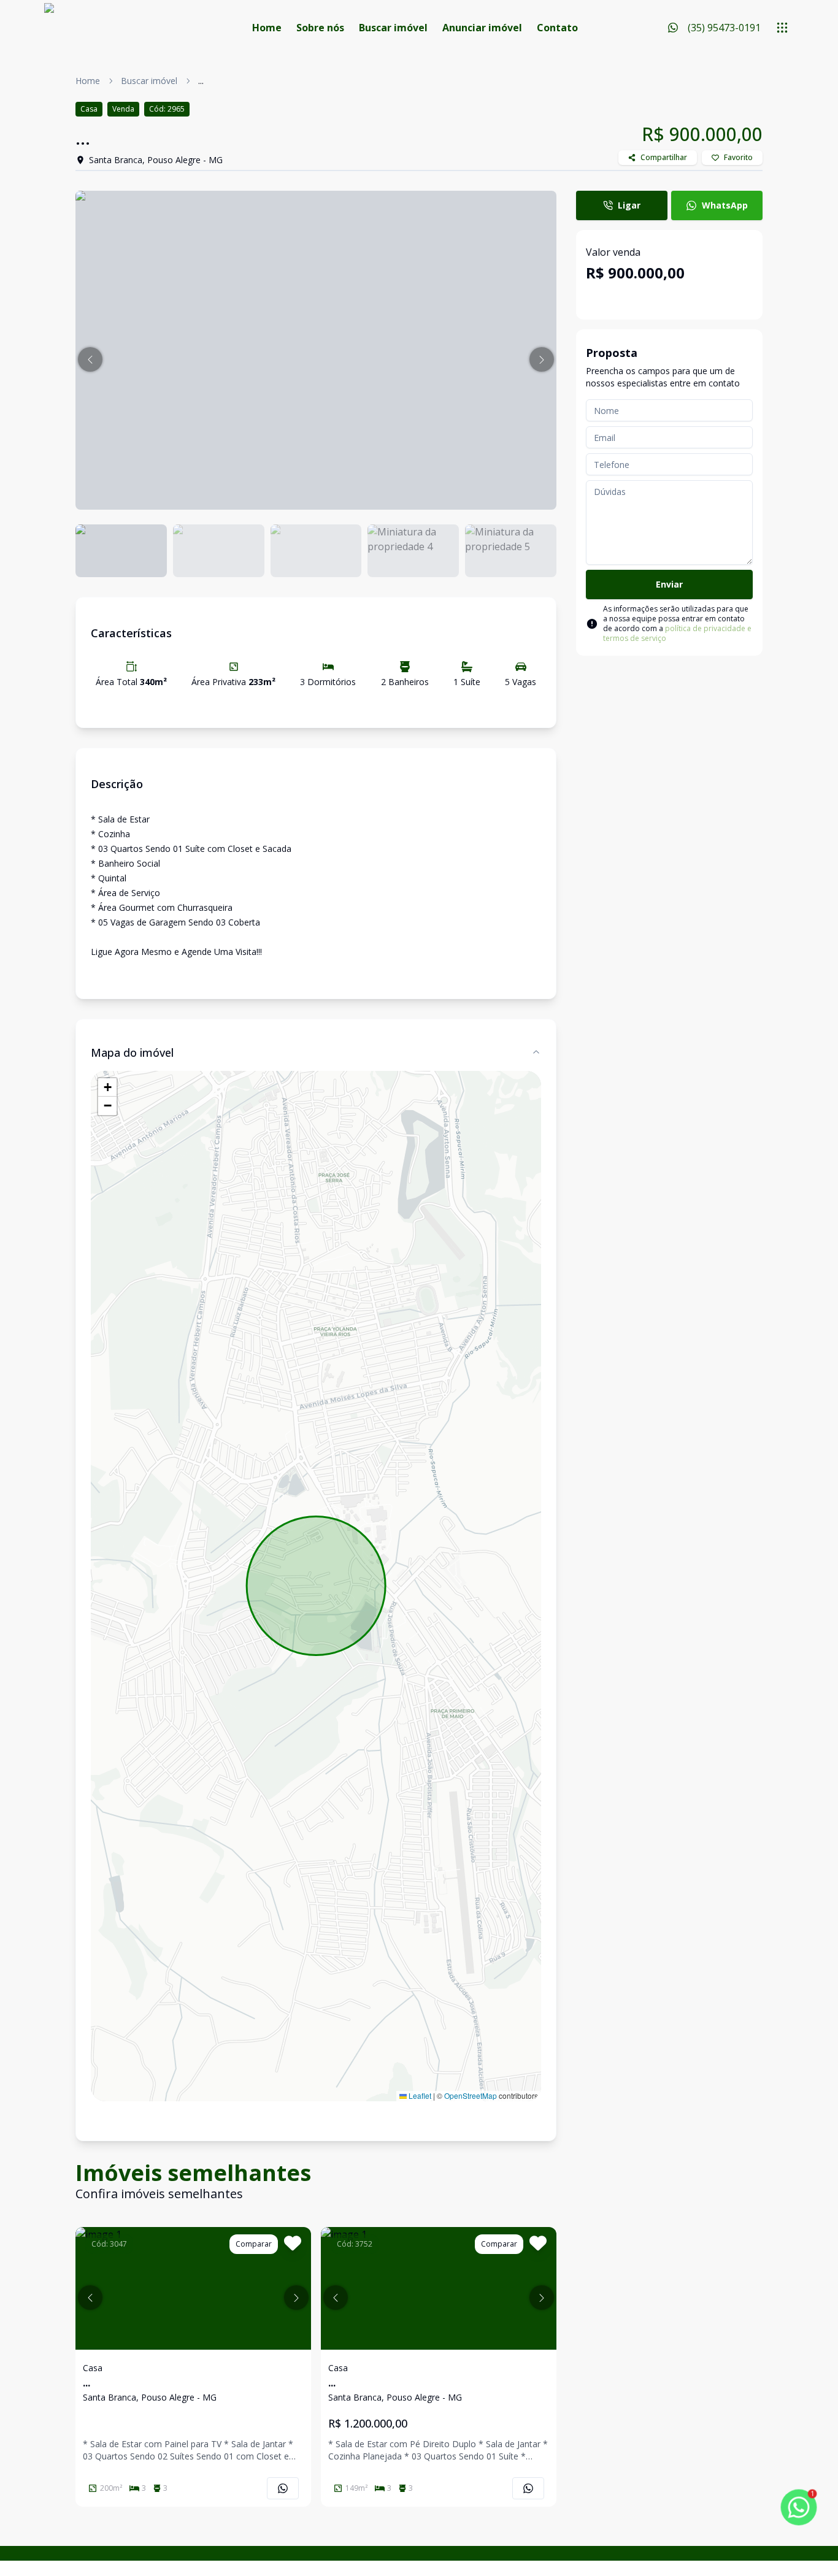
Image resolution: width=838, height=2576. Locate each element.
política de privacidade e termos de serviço (677, 633)
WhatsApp (725, 205)
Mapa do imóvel (132, 1052)
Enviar (669, 584)
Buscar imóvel (393, 28)
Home (267, 28)
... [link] (201, 81)
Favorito (738, 157)
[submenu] (782, 28)
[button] (90, 359)
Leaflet (419, 2095)
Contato (557, 28)
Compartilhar (664, 157)
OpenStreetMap (471, 2095)
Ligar (629, 205)
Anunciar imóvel (482, 28)
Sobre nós (320, 28)
